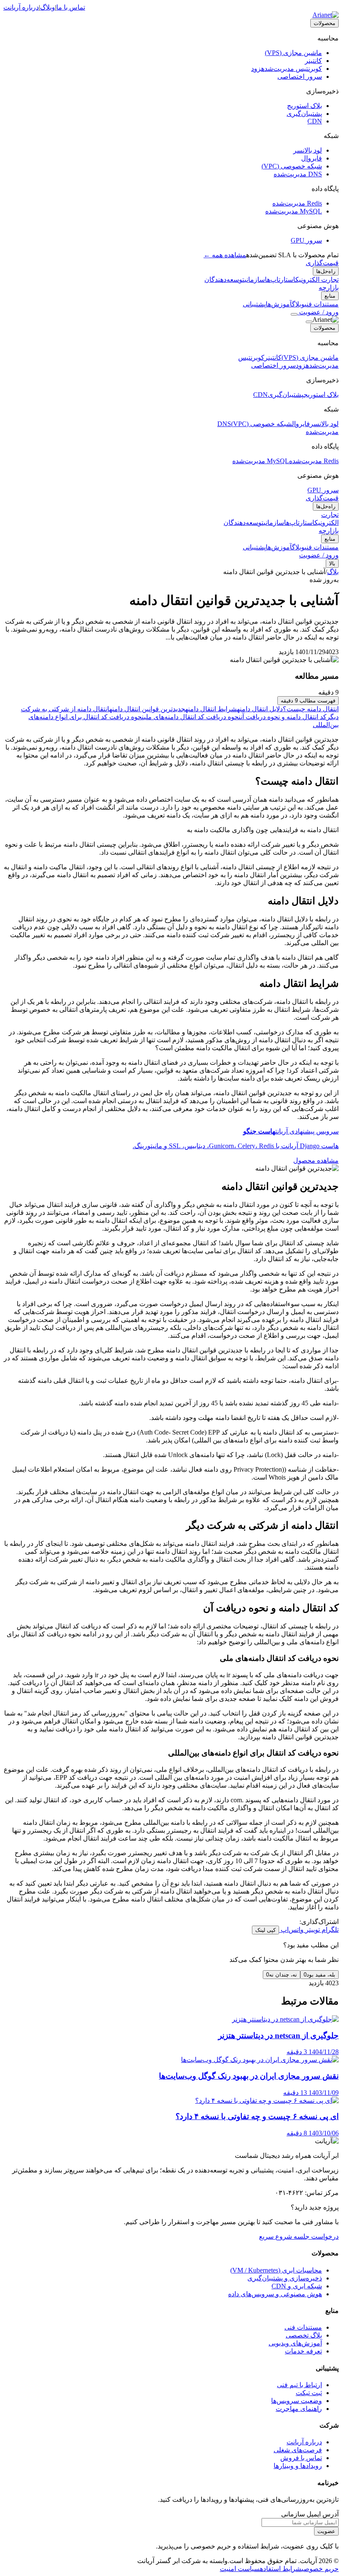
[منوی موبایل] (294, 314)
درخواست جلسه (315, 2236)
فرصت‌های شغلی (298, 2450)
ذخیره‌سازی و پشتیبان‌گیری (285, 2278)
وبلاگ (48, 7)
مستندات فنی (303, 2327)
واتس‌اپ (291, 1930)
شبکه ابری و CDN (297, 2286)
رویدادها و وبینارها (298, 2466)
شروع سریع (275, 2236)
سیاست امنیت (240, 2569)
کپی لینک (265, 1930)
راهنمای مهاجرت (299, 2409)
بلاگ (333, 572)
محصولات (324, 23)
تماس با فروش (301, 2458)
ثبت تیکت (309, 2393)
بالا (332, 563)
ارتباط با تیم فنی (299, 2385)
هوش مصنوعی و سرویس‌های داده (275, 2294)
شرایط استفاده (281, 2569)
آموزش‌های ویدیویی (295, 2343)
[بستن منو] (309, 322)
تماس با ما (71, 7)
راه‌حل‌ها (326, 271)
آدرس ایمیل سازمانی (310, 2514)
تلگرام (329, 1930)
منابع (330, 296)
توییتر (312, 1930)
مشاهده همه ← (225, 255)
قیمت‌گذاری (322, 263)
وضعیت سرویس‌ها (297, 2401)
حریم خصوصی (320, 2569)
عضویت (326, 2531)
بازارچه (329, 287)
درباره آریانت (21, 7)
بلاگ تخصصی (304, 2335)
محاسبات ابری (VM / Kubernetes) (276, 2270)
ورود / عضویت (318, 312)
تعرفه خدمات (303, 2351)
